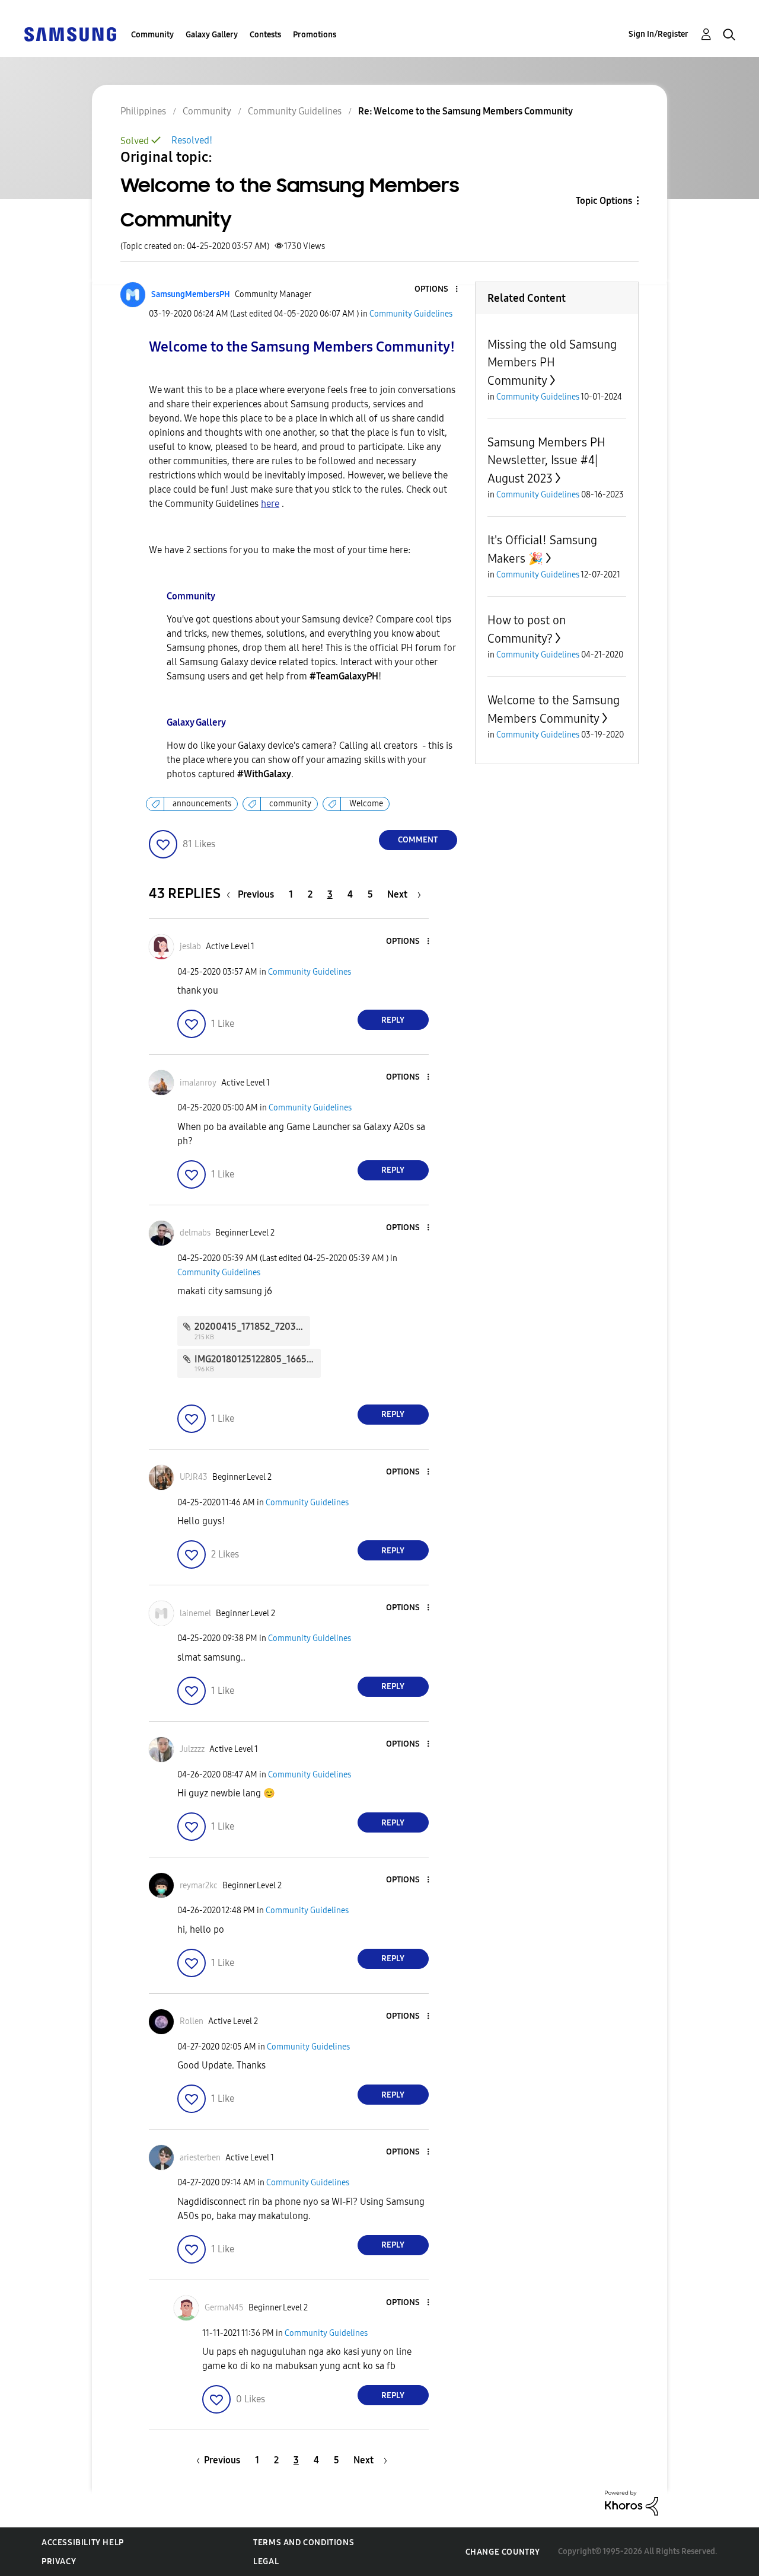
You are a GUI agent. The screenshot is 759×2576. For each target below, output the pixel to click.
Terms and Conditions (304, 2543)
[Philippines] (70, 33)
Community (152, 35)
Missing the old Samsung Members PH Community (552, 363)
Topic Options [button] (604, 201)
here (270, 504)
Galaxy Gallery (212, 35)
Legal (266, 2561)
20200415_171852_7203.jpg (253, 1327)
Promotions (315, 35)
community (290, 804)
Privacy (59, 2561)
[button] (436, 290)
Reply (393, 1020)
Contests (265, 35)
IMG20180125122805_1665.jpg (259, 1359)
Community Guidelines (411, 314)
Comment (418, 840)
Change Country (503, 2552)
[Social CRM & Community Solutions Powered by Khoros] (632, 2502)
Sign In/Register (658, 34)
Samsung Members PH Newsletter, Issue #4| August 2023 (546, 460)
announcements (202, 804)
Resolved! (192, 140)
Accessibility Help (83, 2543)
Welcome (366, 804)
